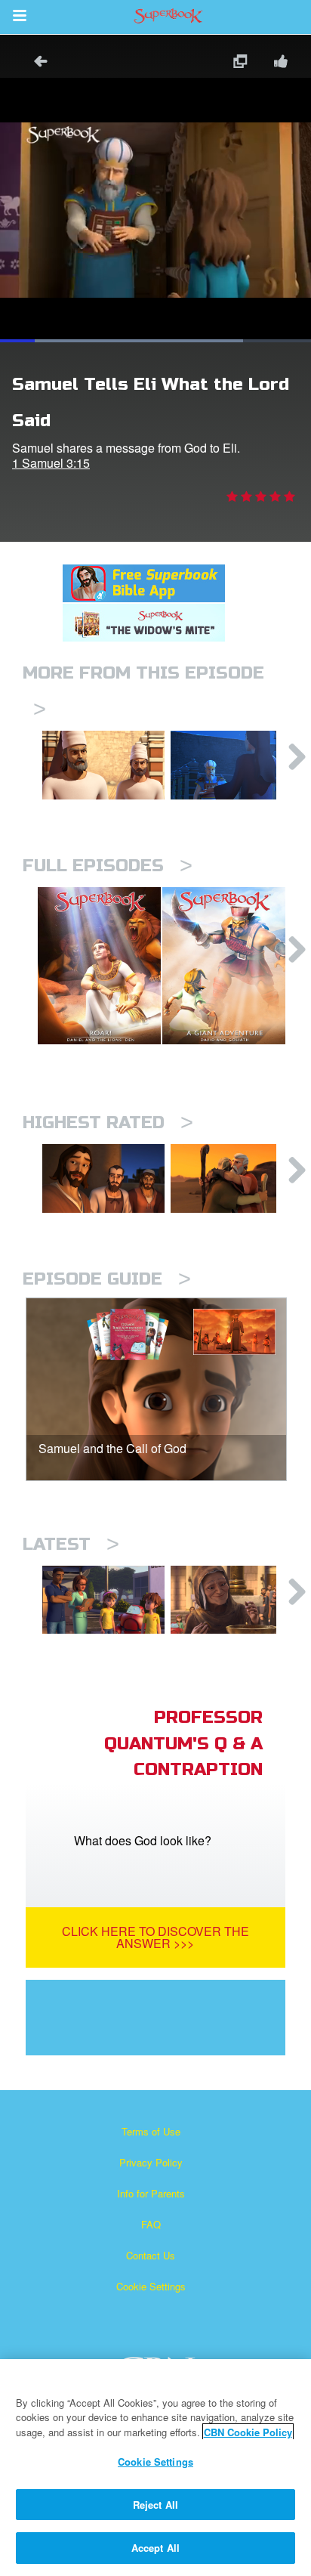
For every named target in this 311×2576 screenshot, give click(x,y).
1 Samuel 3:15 (51, 463)
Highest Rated (108, 1123)
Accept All (155, 2548)
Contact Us (151, 2255)
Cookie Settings (151, 2286)
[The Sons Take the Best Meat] (103, 765)
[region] (155, 2468)
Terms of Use (151, 2131)
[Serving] (103, 1178)
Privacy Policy (151, 2162)
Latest (71, 1544)
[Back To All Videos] (35, 63)
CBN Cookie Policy (248, 2432)
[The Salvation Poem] (103, 1600)
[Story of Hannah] (232, 765)
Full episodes (108, 866)
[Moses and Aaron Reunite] (232, 1178)
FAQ (151, 2224)
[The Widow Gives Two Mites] (232, 1600)
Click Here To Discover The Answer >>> (155, 1937)
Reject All (155, 2505)
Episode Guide (107, 1279)
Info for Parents (151, 2193)
